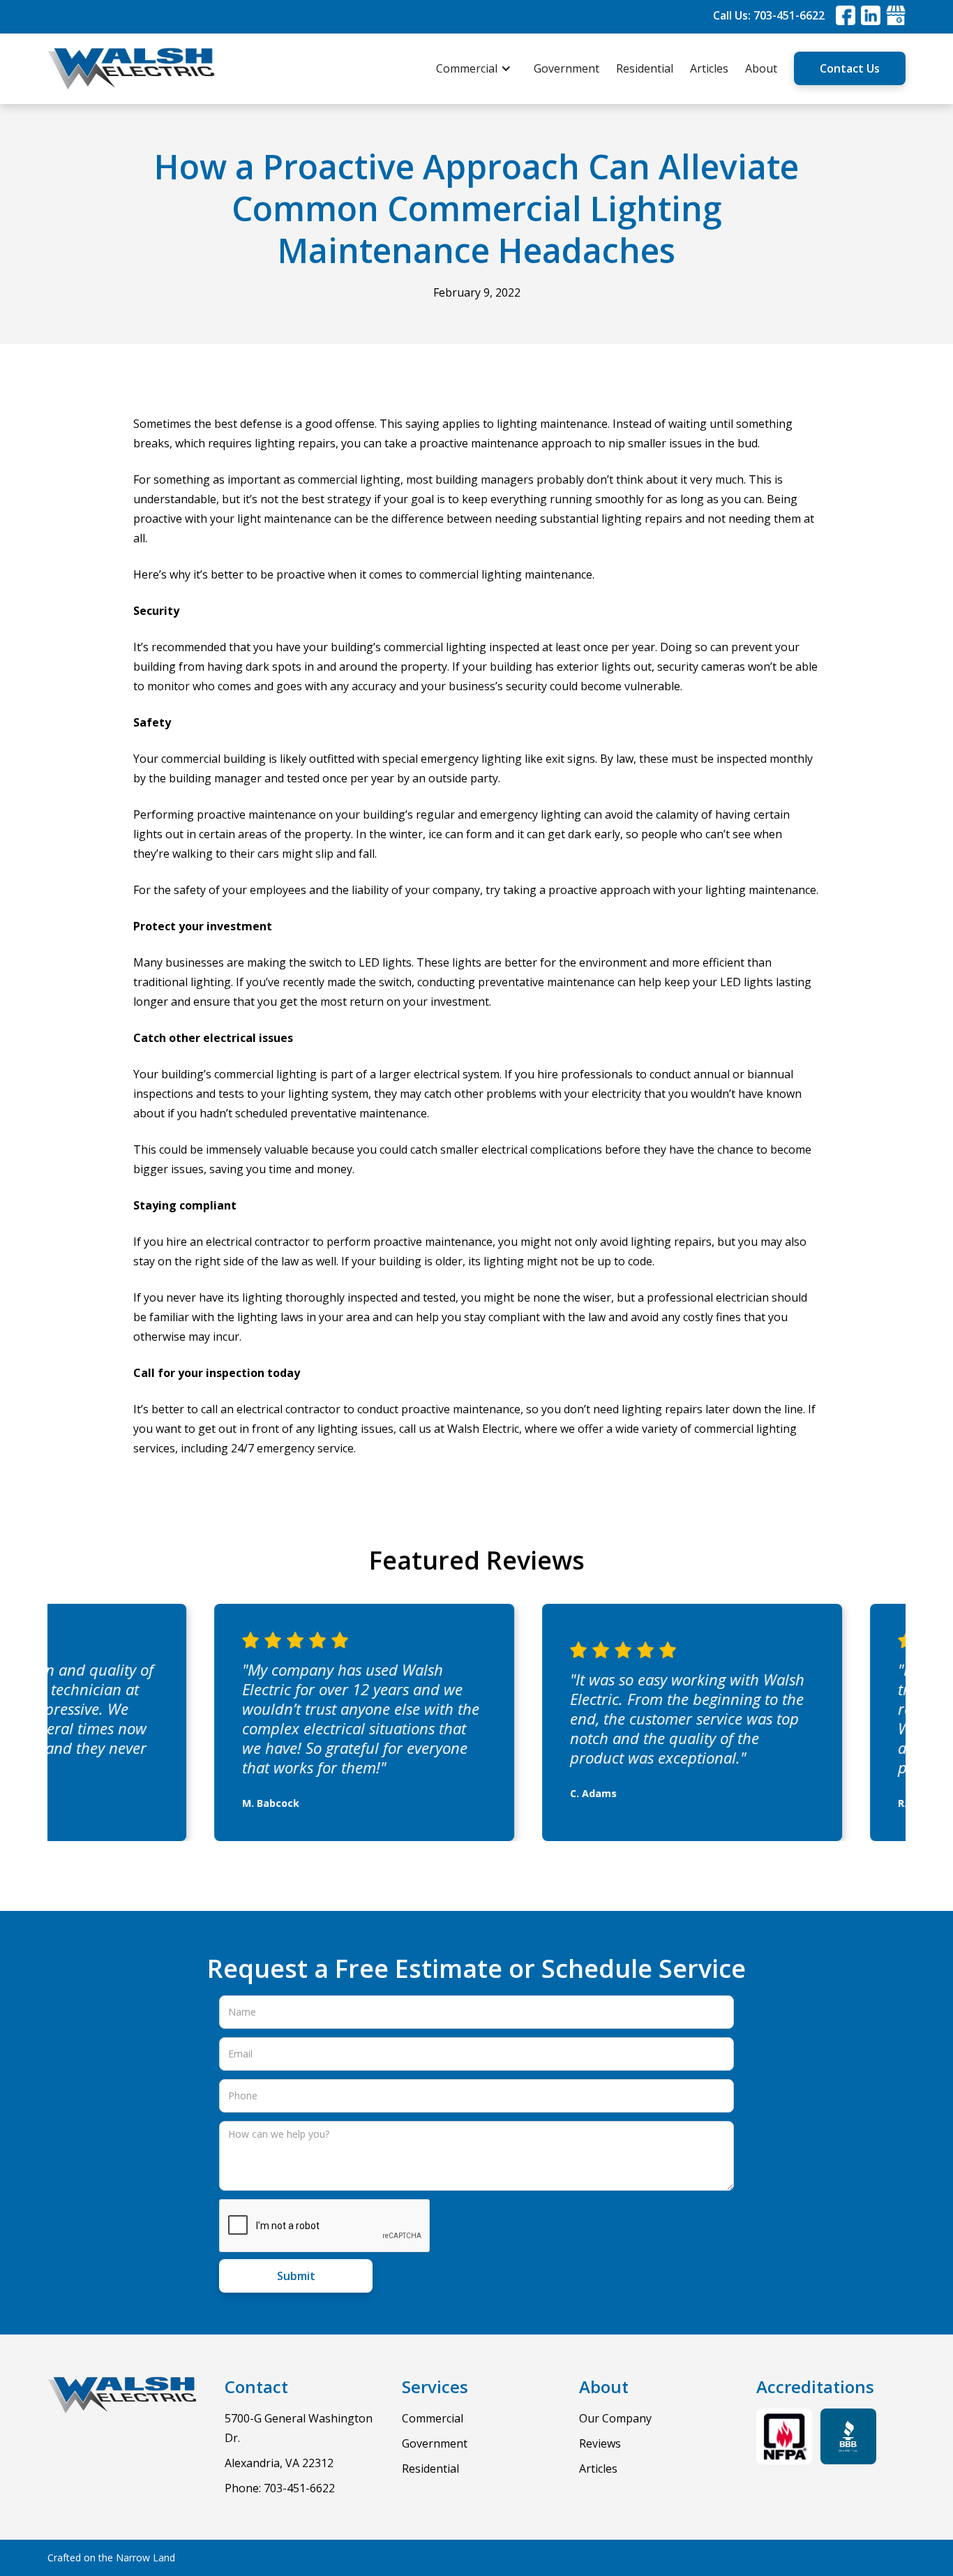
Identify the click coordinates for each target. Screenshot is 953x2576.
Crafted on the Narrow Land (111, 2558)
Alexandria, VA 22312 (279, 2463)
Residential (645, 68)
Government (566, 68)
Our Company (615, 2418)
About (761, 68)
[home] (131, 69)
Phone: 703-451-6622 (280, 2488)
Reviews (600, 2443)
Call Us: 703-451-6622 (769, 15)
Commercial (433, 2418)
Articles (709, 68)
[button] (481, 68)
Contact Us (850, 68)
